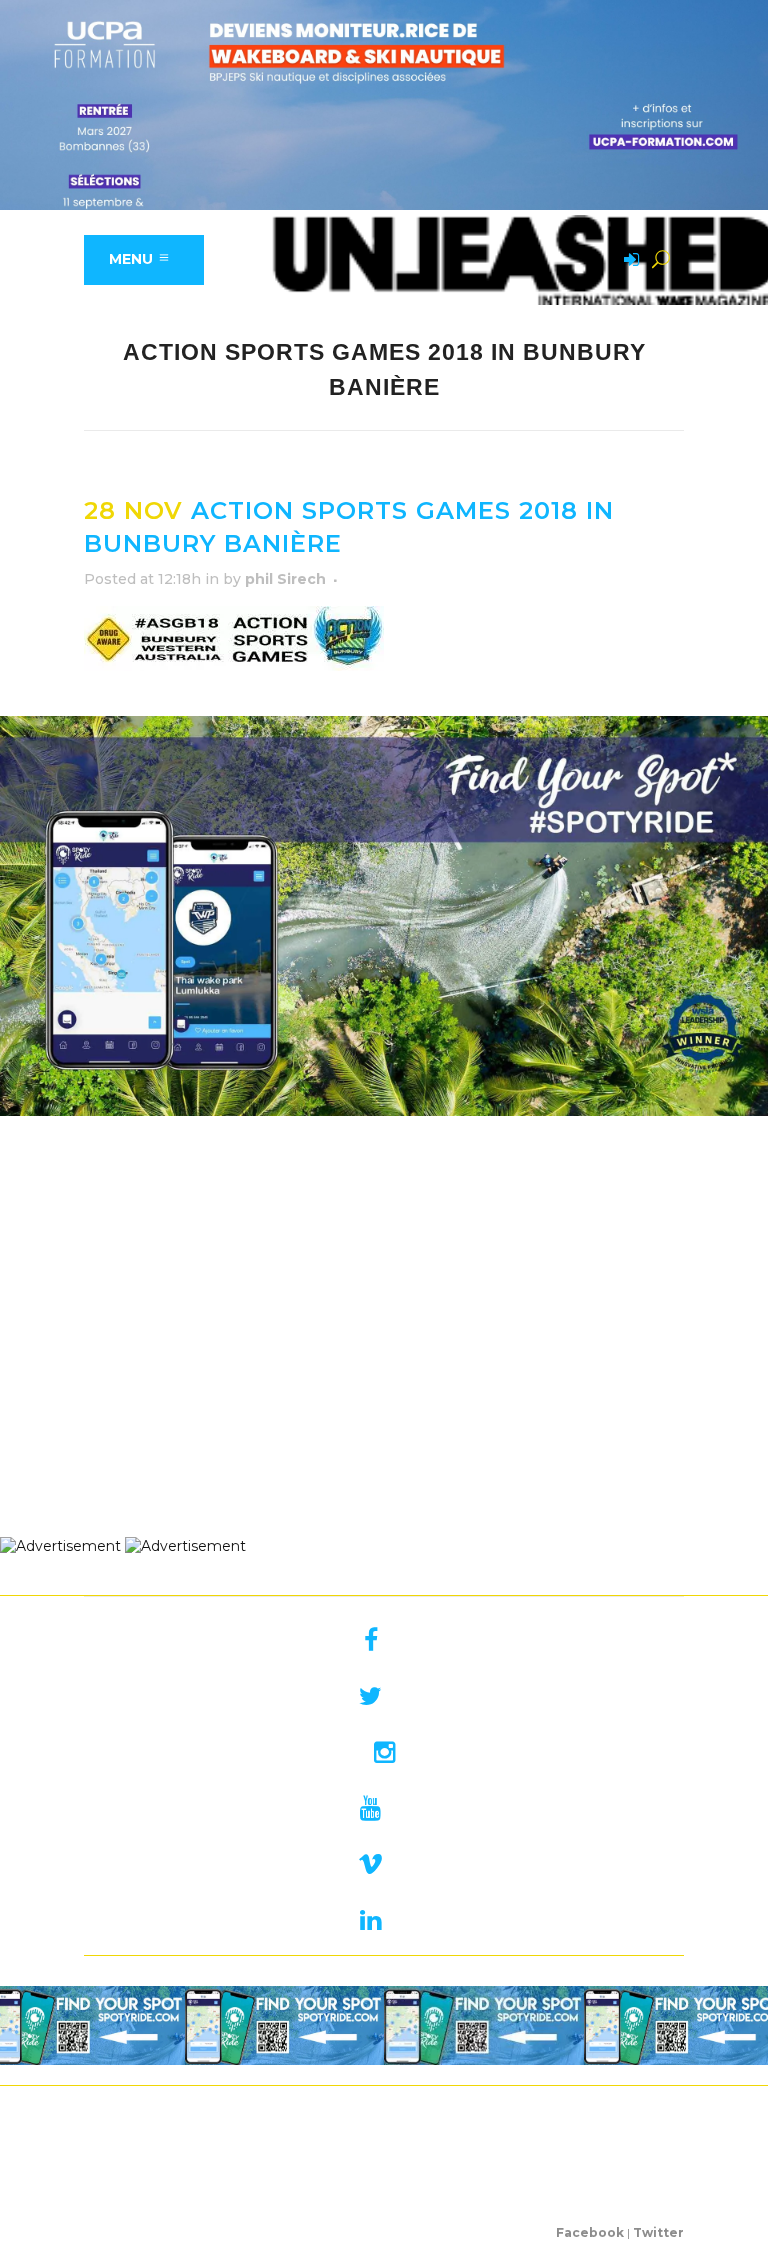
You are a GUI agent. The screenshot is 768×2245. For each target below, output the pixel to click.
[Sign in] (628, 261)
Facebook (590, 2232)
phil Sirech (285, 579)
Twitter (658, 2232)
